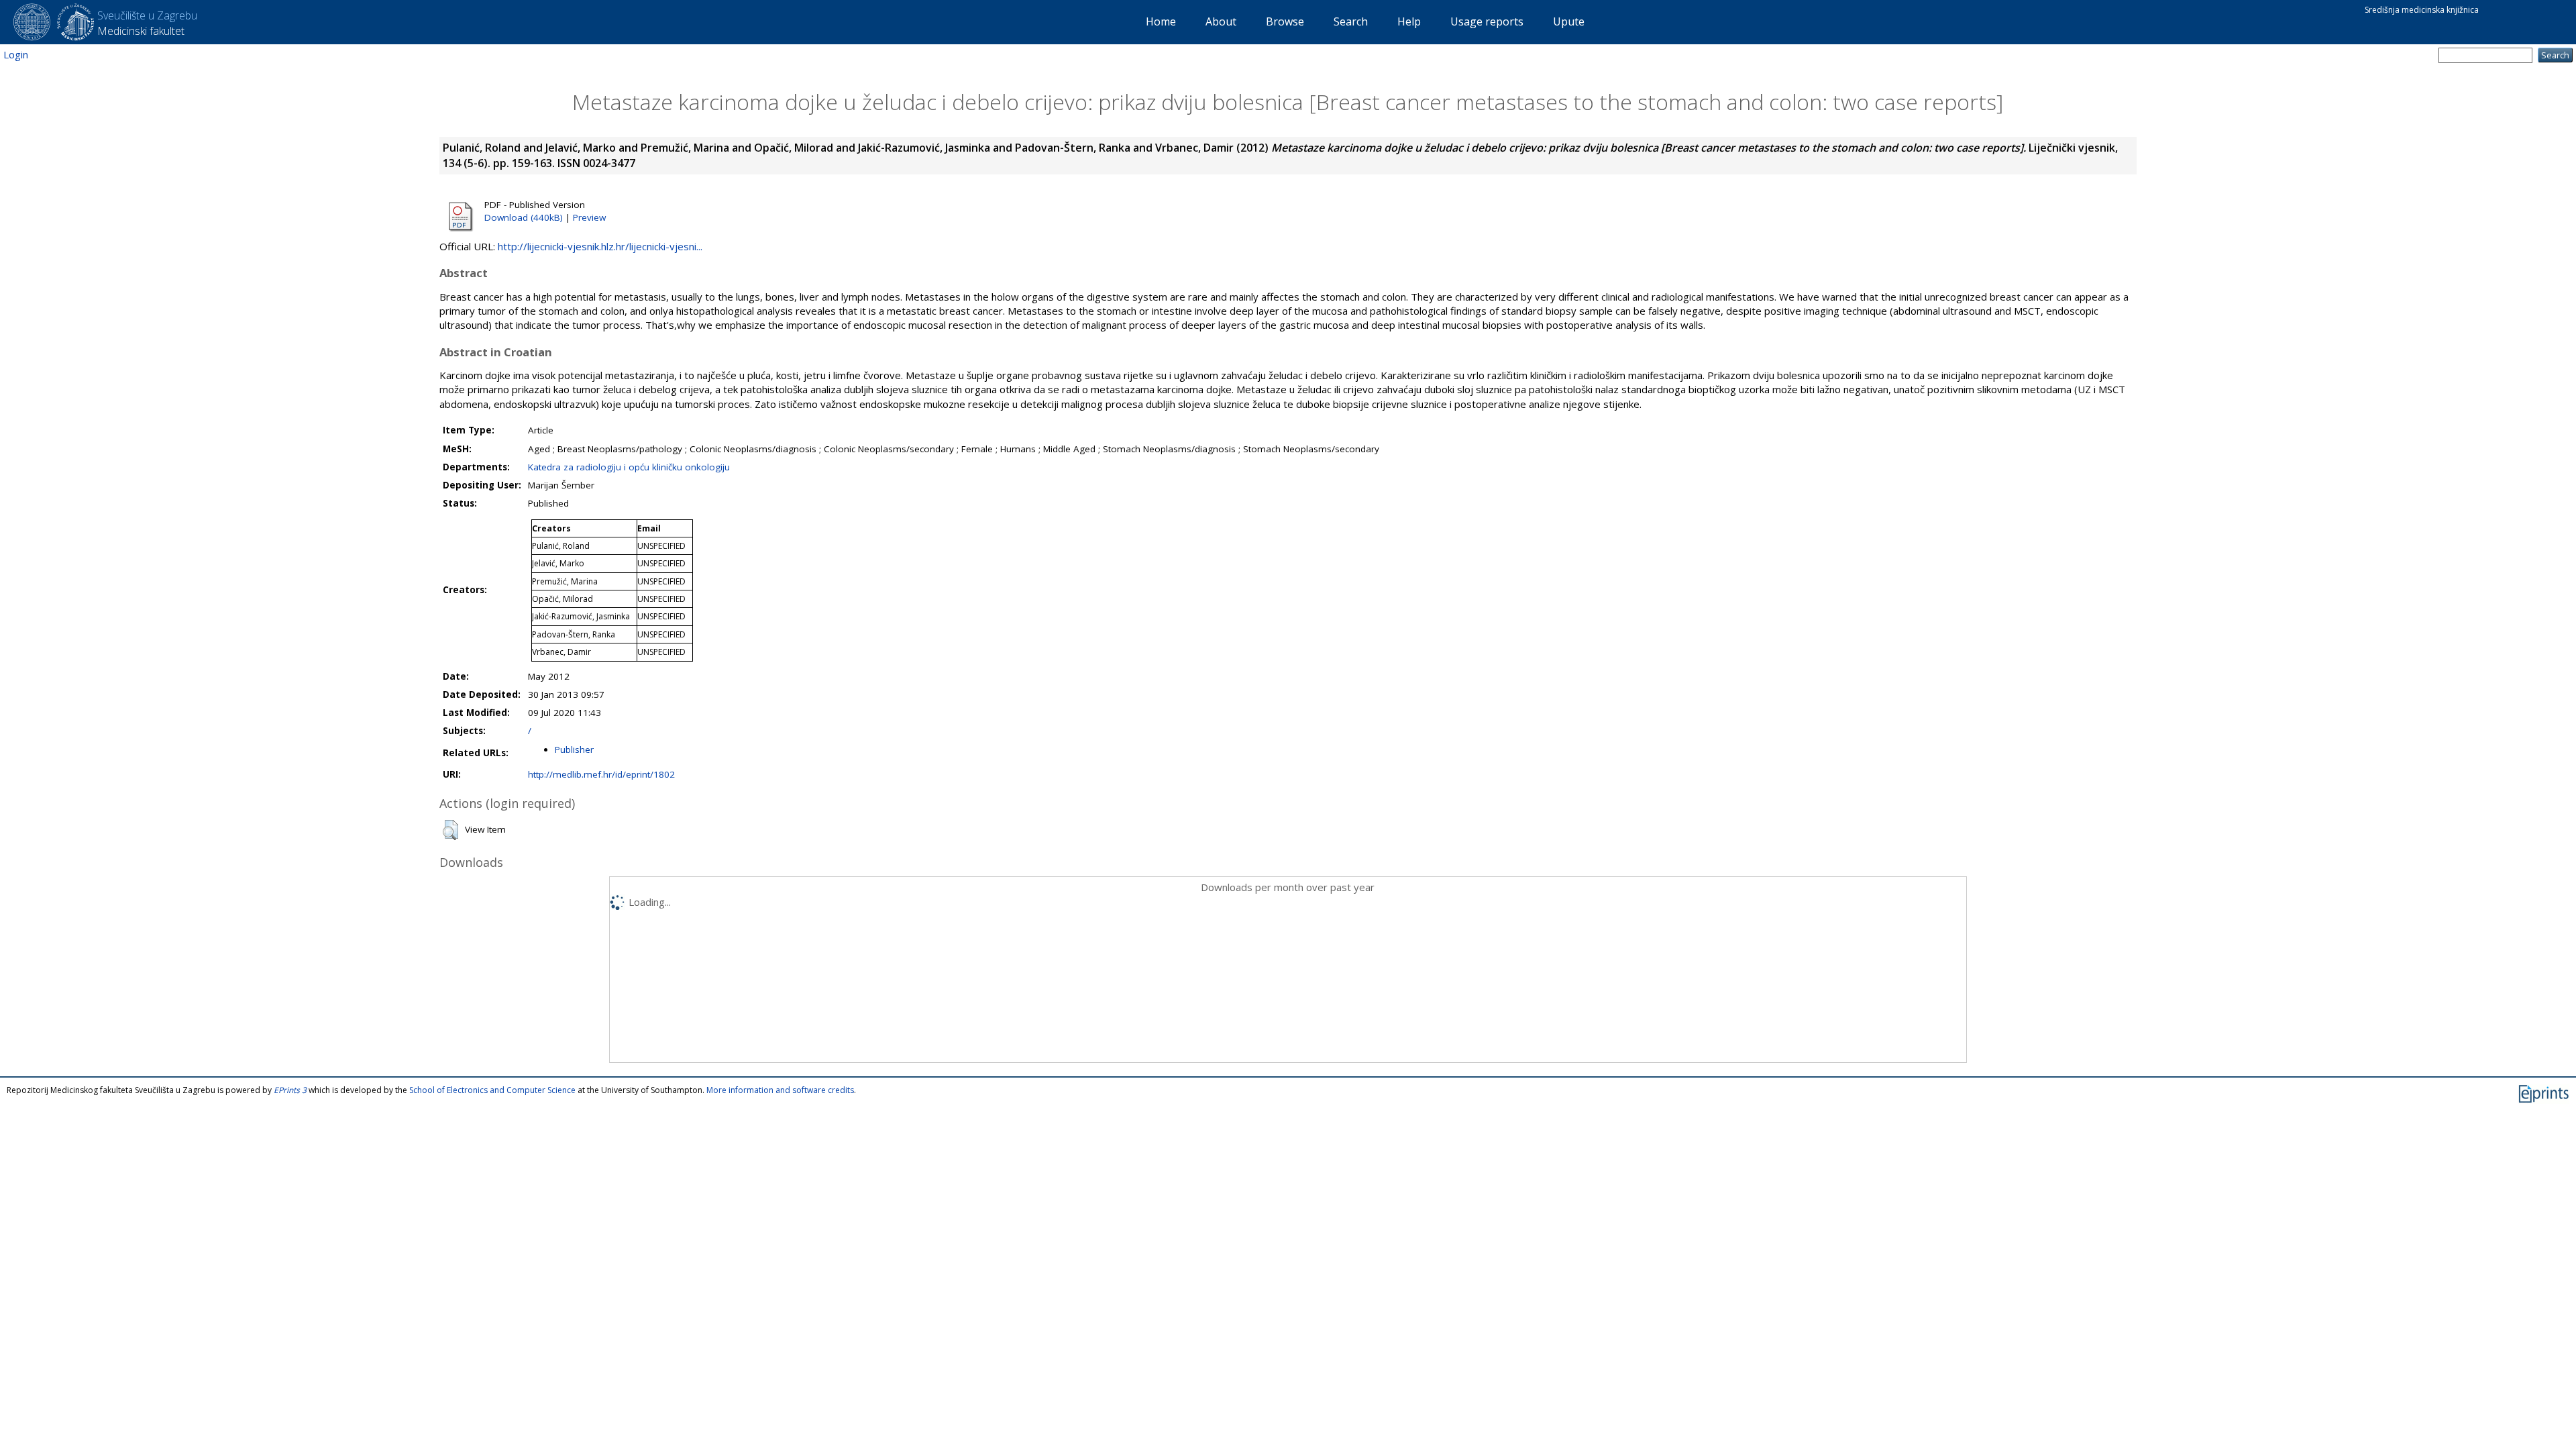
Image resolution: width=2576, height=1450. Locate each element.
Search (1351, 21)
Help (1409, 21)
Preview (589, 217)
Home (1161, 21)
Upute (1569, 21)
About (1221, 21)
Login (16, 54)
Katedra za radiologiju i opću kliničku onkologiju (629, 467)
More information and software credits (780, 1090)
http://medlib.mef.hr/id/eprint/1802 (601, 774)
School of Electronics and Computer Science (492, 1090)
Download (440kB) (524, 217)
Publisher (574, 749)
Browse (1285, 21)
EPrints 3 (290, 1090)
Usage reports (1487, 21)
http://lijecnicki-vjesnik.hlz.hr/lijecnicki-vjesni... (600, 246)
